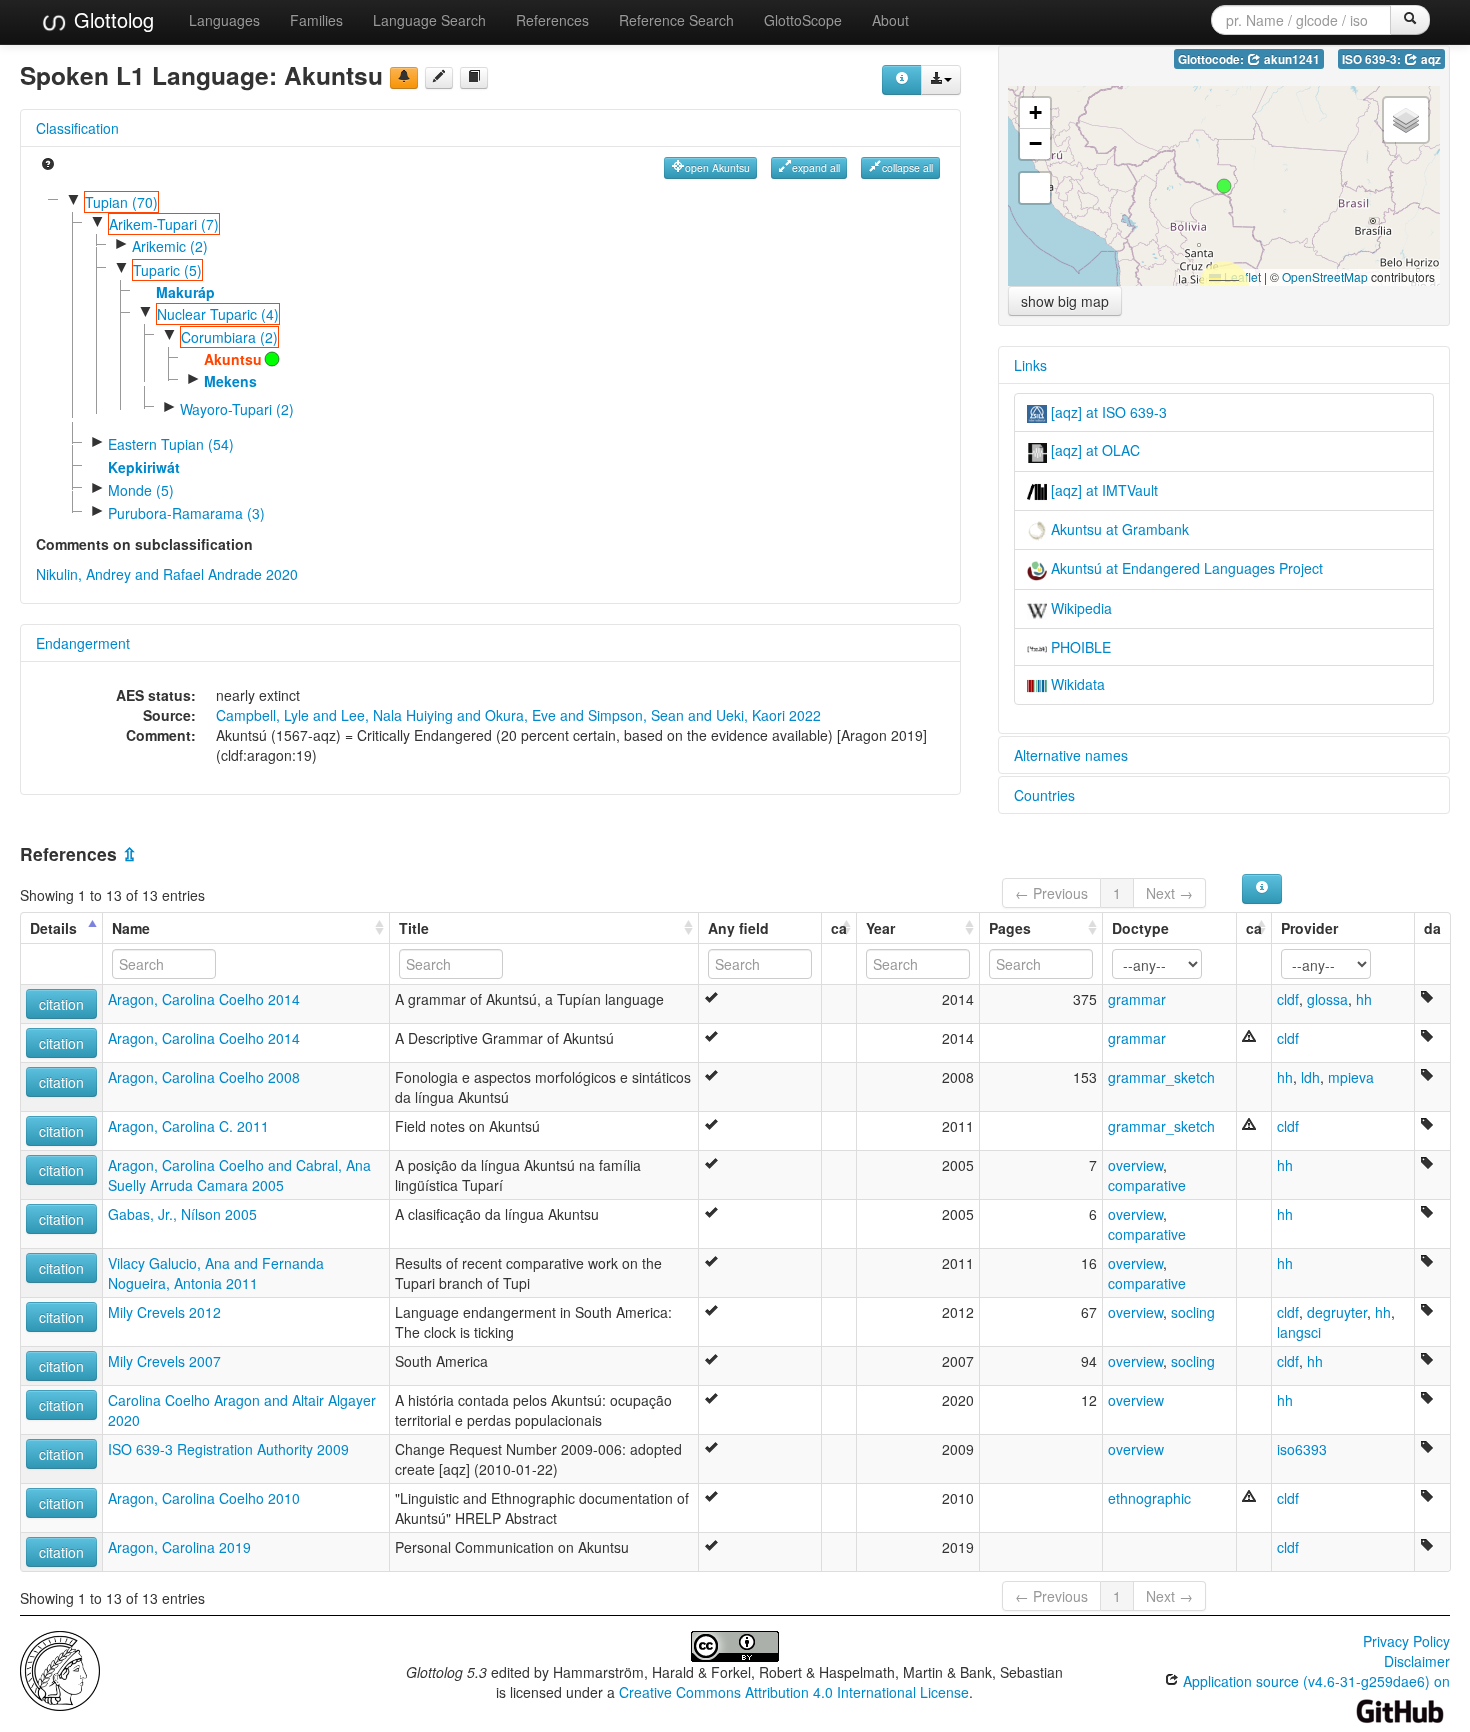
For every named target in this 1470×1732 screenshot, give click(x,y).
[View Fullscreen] (1035, 188)
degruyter (1337, 1312)
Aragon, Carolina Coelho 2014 (204, 999)
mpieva (1351, 1077)
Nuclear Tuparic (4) (218, 314)
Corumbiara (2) (229, 337)
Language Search (429, 20)
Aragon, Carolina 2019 (179, 1547)
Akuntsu (233, 359)
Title (414, 928)
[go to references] (474, 78)
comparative (1147, 1185)
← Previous (1051, 893)
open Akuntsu (717, 167)
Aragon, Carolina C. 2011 (188, 1126)
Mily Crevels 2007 (164, 1361)
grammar (1137, 999)
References (552, 20)
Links (1030, 365)
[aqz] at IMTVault (1102, 490)
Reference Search (676, 20)
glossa (1327, 999)
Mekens (230, 381)
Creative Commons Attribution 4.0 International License (794, 1692)
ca (839, 928)
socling (1193, 1312)
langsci (1299, 1332)
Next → (1169, 893)
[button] (1224, 186)
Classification (77, 128)
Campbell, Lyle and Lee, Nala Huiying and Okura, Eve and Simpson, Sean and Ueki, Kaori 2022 (518, 715)
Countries (1044, 795)
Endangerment (83, 643)
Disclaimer (1417, 1661)
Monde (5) (141, 490)
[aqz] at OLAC (1093, 450)
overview (1135, 1165)
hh (1364, 999)
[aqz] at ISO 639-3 (1107, 412)
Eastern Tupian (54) (171, 444)
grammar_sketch (1161, 1077)
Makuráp (185, 292)
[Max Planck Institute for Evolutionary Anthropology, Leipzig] (60, 1669)
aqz (1429, 59)
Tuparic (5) (167, 270)
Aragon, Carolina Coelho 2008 (204, 1077)
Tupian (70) (121, 202)
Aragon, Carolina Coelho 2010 (204, 1498)
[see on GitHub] (439, 78)
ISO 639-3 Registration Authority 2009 (228, 1449)
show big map (1065, 301)
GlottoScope (803, 20)
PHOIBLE (1079, 647)
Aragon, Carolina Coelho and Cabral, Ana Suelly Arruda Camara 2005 (239, 1175)
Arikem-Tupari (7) (164, 224)
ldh (1310, 1077)
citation (61, 1004)
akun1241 (1290, 59)
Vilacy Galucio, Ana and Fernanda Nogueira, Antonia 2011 (216, 1273)
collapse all (907, 167)
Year (880, 928)
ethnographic (1149, 1498)
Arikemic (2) (170, 246)
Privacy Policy (1406, 1641)
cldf (1288, 999)
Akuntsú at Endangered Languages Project (1185, 568)
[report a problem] (404, 78)
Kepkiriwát (144, 467)
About (890, 20)
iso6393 (1302, 1449)
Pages (1010, 928)
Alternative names (1071, 755)
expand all (816, 167)
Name (131, 928)
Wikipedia (1079, 608)
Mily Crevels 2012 (164, 1312)
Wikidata (1076, 684)
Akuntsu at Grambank (1118, 529)
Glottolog (111, 19)
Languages (224, 20)
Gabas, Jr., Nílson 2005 (182, 1214)
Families (316, 20)
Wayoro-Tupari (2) (237, 409)
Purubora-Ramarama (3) (186, 513)
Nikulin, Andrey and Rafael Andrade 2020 (167, 574)
